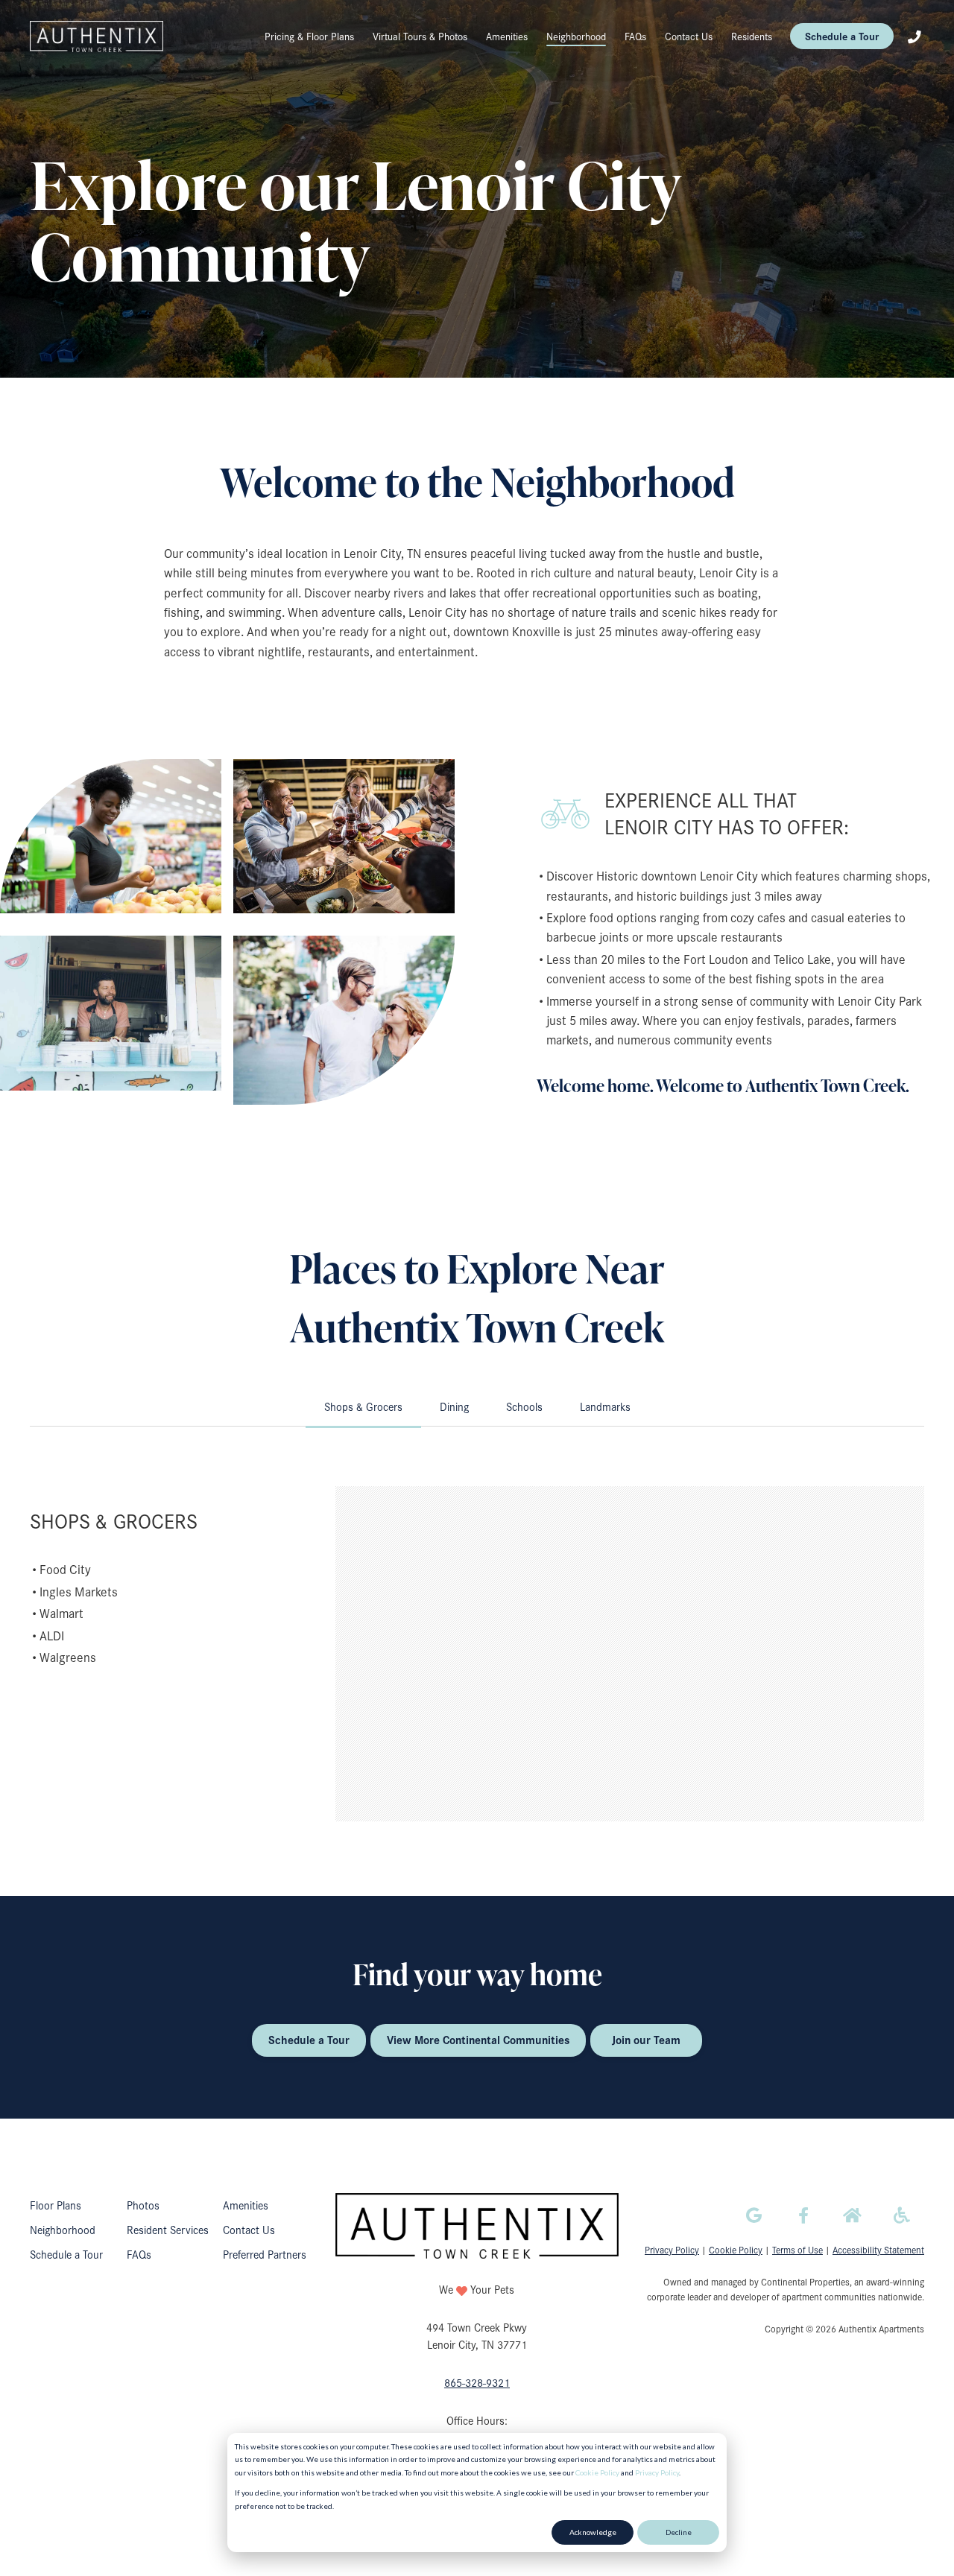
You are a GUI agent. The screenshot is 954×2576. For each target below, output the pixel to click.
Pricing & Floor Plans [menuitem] (309, 36)
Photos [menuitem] (143, 2205)
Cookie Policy (597, 2472)
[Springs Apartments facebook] (803, 2215)
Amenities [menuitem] (507, 36)
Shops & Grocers (363, 1406)
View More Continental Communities (478, 2040)
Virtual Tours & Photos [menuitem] (420, 36)
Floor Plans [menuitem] (56, 2205)
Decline (679, 2532)
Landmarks (605, 1406)
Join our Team (646, 2040)
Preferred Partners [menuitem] (265, 2254)
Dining (454, 1406)
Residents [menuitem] (752, 36)
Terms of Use (797, 2249)
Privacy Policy (657, 2472)
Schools (524, 1406)
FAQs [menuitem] (635, 36)
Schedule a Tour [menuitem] (66, 2254)
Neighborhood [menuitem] (576, 36)
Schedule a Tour (842, 36)
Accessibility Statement (878, 2249)
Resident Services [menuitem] (168, 2230)
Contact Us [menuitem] (689, 36)
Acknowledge (593, 2532)
